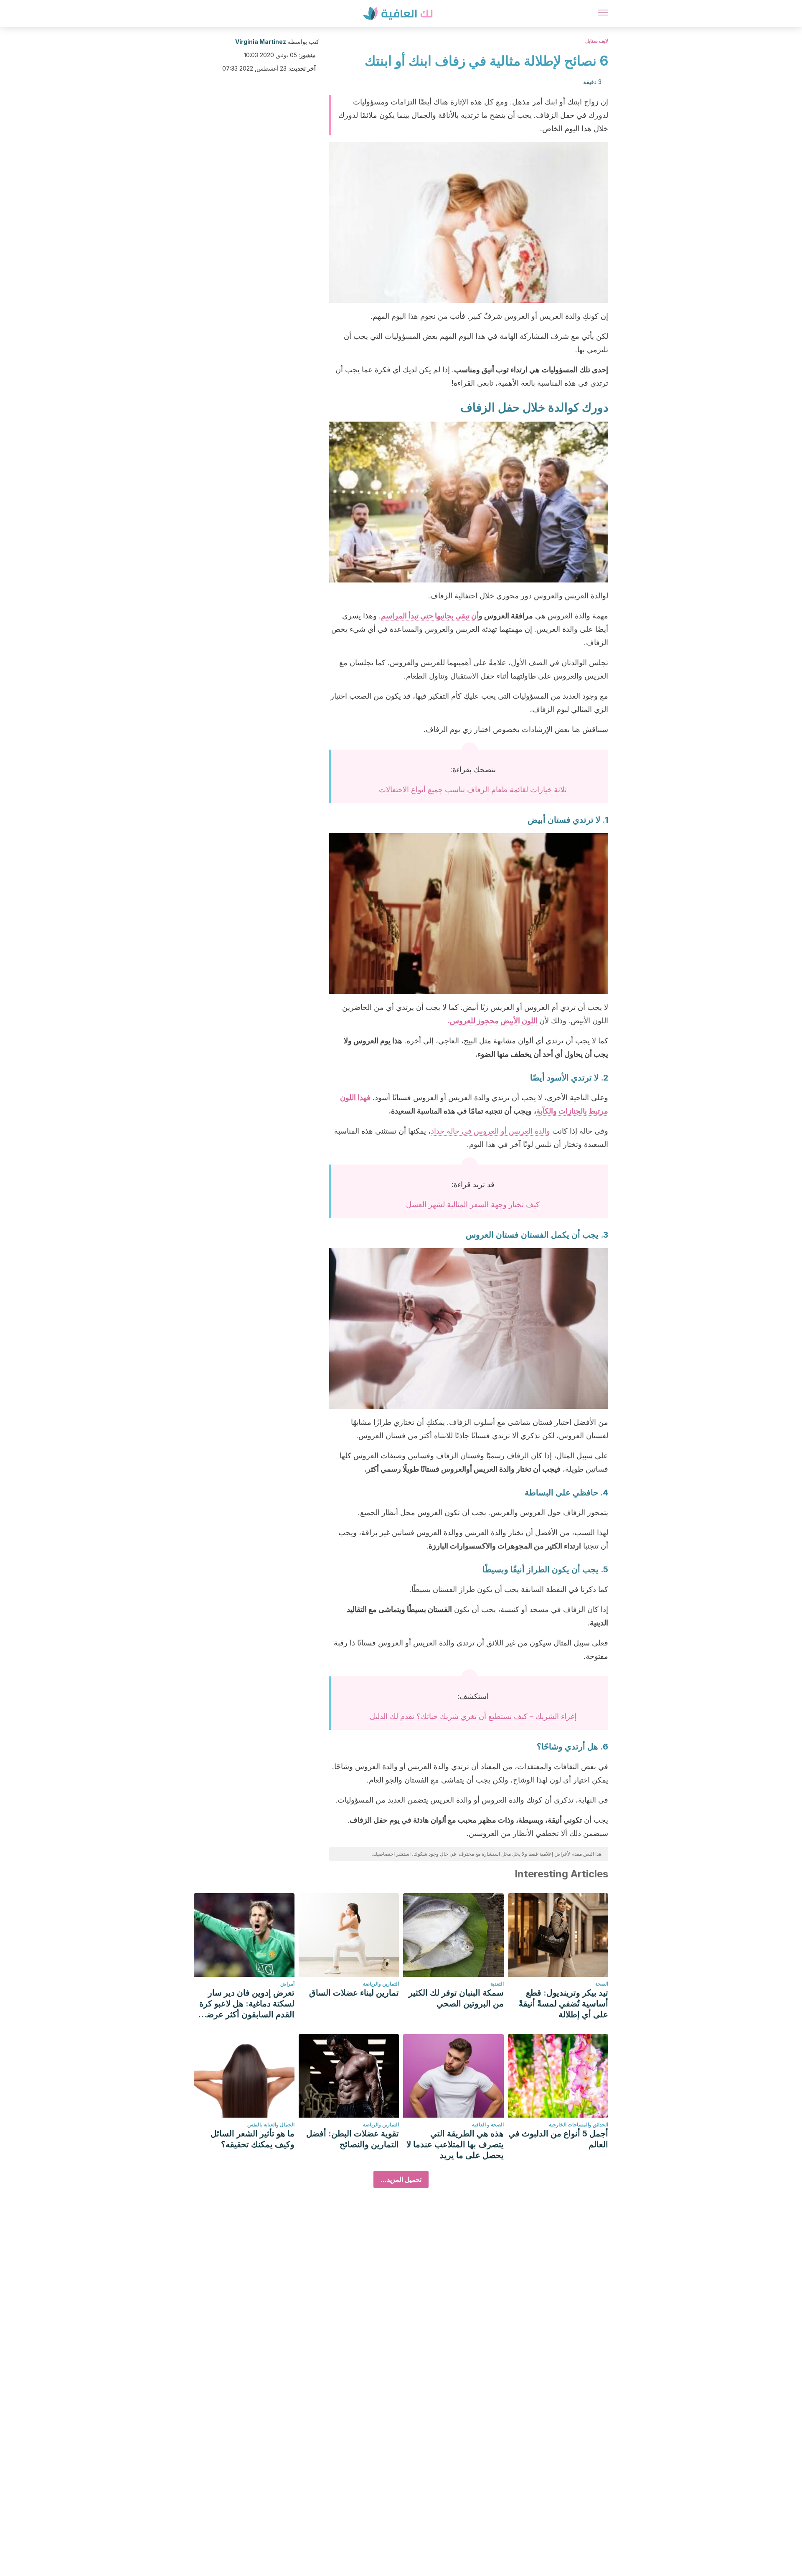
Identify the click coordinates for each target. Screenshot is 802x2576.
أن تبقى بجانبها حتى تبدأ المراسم (430, 616)
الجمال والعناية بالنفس (271, 2125)
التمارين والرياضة (381, 1984)
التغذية (497, 1984)
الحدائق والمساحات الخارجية (579, 2125)
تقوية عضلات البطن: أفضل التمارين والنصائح (353, 2139)
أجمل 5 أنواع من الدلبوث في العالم (558, 2139)
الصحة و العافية (488, 2125)
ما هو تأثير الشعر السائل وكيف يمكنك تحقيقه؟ (253, 2139)
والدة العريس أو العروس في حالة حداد (490, 1131)
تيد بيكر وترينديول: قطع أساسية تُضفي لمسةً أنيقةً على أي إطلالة (563, 2004)
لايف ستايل (597, 41)
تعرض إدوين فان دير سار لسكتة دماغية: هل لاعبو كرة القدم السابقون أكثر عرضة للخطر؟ (247, 2004)
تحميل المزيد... (401, 2179)
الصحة (602, 1984)
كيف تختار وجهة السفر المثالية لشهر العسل (473, 1204)
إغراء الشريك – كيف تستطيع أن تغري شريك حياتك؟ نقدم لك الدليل (473, 1716)
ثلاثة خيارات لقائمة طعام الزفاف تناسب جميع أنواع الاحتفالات (473, 790)
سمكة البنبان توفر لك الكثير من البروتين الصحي (456, 1998)
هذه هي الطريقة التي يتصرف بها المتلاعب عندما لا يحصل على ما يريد (455, 2144)
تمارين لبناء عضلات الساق (354, 1993)
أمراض (287, 1984)
